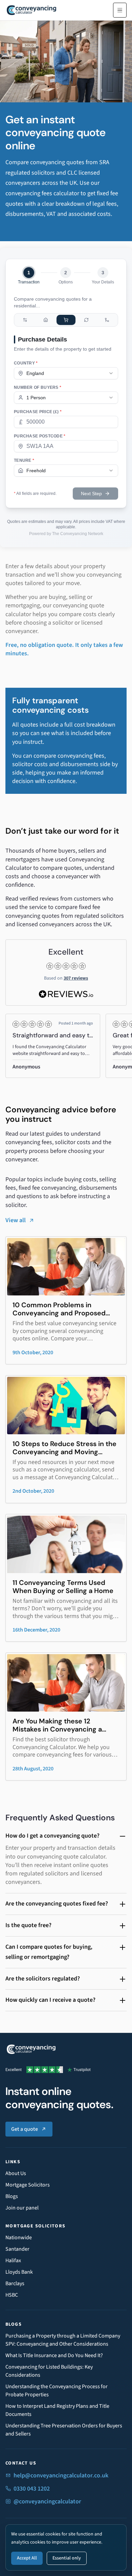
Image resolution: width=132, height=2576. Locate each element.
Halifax (13, 2261)
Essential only (67, 2558)
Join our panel (22, 2208)
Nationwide (19, 2238)
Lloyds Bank (19, 2272)
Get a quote (25, 2129)
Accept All (27, 2558)
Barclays (15, 2283)
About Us (16, 2173)
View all (16, 1220)
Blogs (12, 2196)
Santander (17, 2249)
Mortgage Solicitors (28, 2185)
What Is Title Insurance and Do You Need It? (54, 2355)
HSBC (12, 2295)
